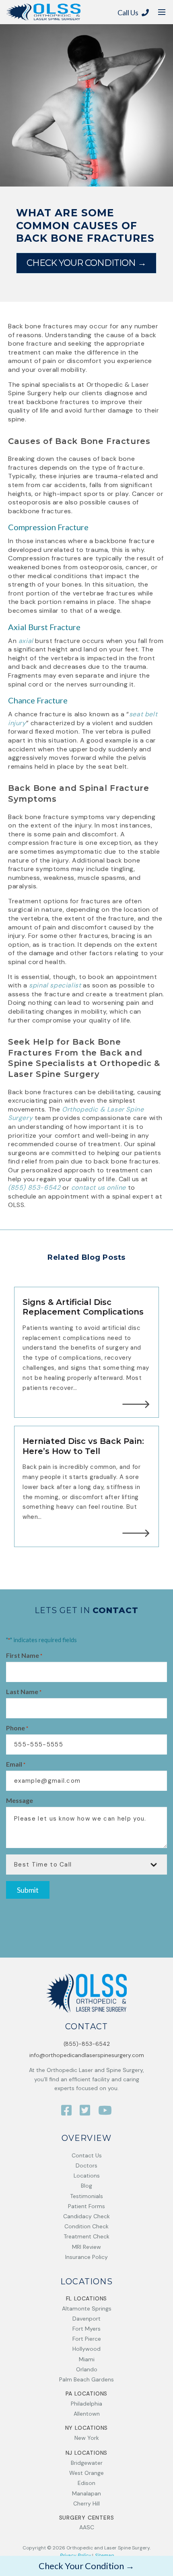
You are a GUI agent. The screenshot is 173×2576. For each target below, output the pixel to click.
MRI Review (86, 2247)
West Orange (86, 2473)
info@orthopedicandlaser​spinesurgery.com (87, 2055)
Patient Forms (86, 2206)
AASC (87, 2527)
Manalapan (86, 2493)
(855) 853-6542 (34, 1187)
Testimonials (86, 2196)
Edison (86, 2483)
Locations (87, 2176)
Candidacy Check (86, 2216)
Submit (28, 1890)
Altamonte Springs (87, 2308)
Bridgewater (87, 2463)
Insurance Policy (86, 2257)
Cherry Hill (86, 2503)
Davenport (86, 2319)
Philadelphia (86, 2404)
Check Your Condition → (86, 263)
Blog (86, 2186)
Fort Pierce (87, 2339)
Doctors (86, 2165)
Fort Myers (86, 2329)
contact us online (99, 1187)
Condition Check (86, 2226)
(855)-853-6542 (87, 2044)
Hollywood (86, 2349)
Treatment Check (86, 2236)
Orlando (87, 2369)
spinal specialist (55, 985)
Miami (87, 2359)
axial (26, 641)
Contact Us (87, 2155)
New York (87, 2438)
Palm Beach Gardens (86, 2379)
